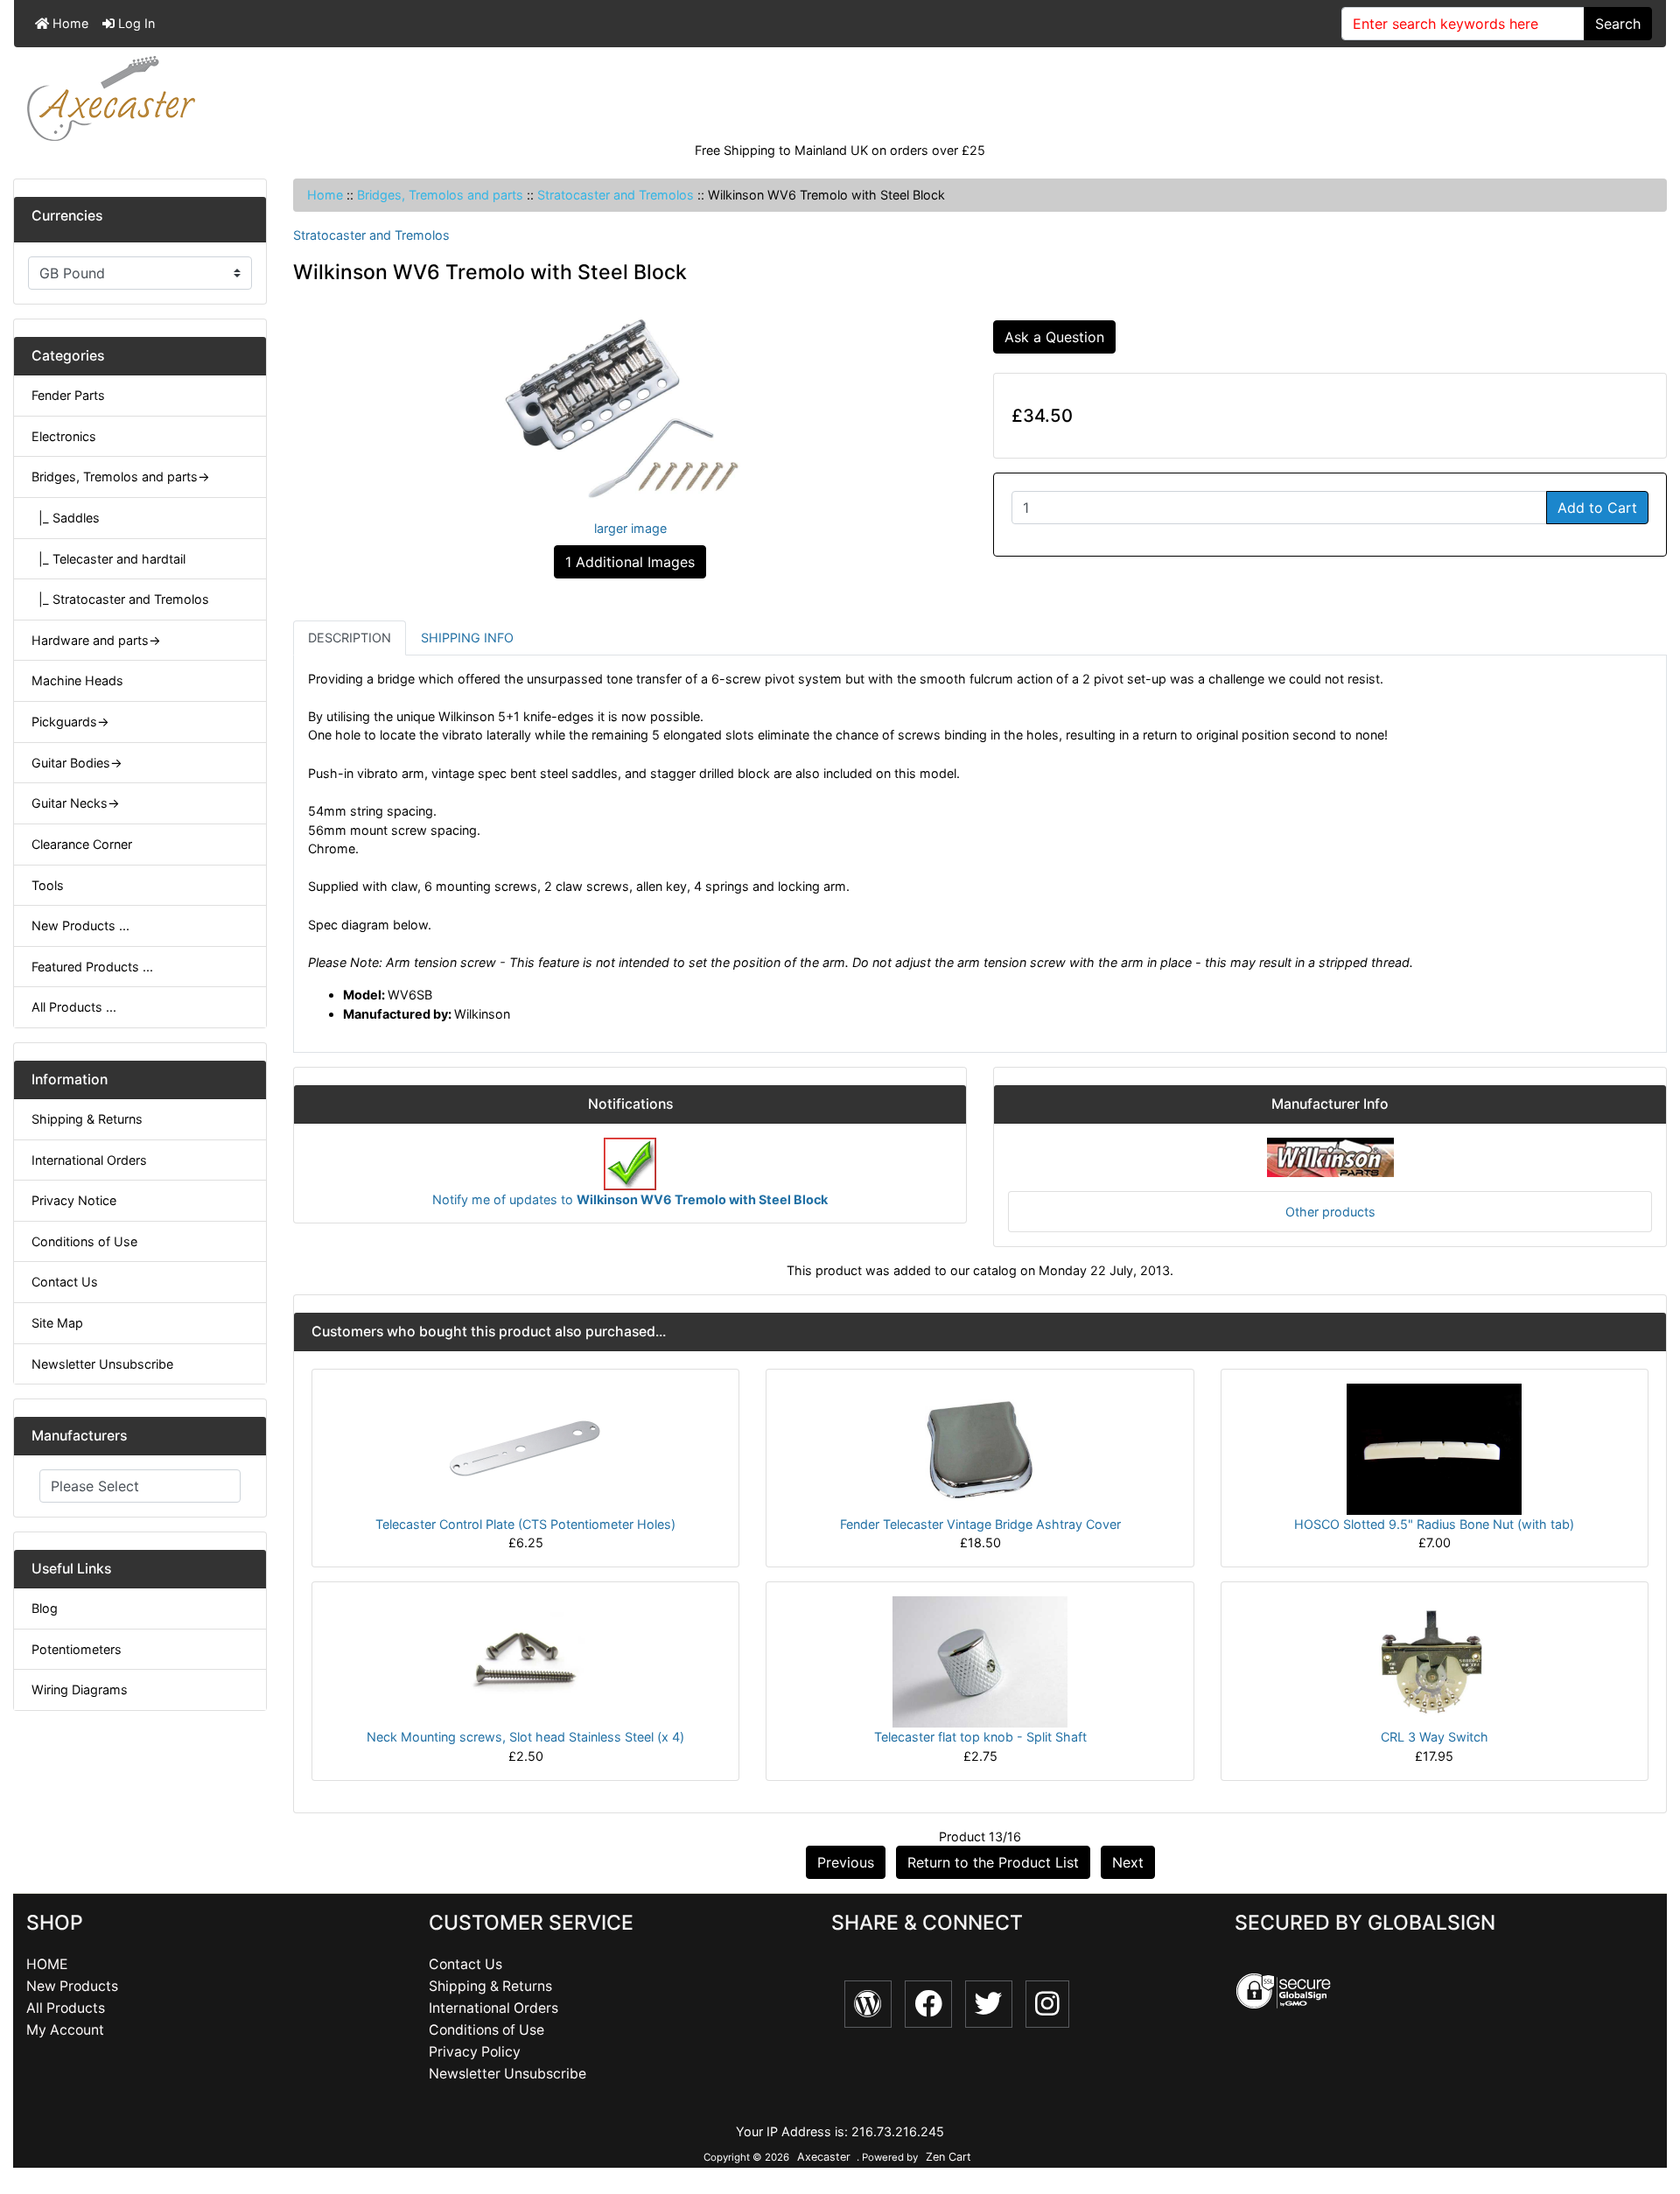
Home (69, 23)
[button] (1648, 2107)
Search (1618, 24)
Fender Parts (68, 395)
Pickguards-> (70, 722)
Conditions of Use (84, 1241)
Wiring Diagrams (80, 1689)
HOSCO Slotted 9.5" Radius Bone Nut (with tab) (1434, 1524)
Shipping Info (467, 638)
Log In (135, 23)
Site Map (57, 1323)
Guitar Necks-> (76, 803)
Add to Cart (1597, 508)
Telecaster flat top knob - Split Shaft (980, 1737)
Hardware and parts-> (96, 640)
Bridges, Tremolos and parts (440, 195)
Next (1128, 1862)
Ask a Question (1054, 337)
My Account (65, 2030)
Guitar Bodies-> (77, 763)
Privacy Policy (475, 2052)
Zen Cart (948, 2157)
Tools (48, 885)
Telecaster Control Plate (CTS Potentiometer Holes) (525, 1524)
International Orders (89, 1160)
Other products (1330, 1212)
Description (350, 638)
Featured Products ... (92, 967)
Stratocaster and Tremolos (616, 195)
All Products (66, 2008)
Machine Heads (77, 680)
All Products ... (74, 1007)
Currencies (67, 216)
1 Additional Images (630, 562)
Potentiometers (77, 1649)
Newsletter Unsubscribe (102, 1364)
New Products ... (80, 925)
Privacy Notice (74, 1200)
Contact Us (65, 1282)
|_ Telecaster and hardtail (108, 559)
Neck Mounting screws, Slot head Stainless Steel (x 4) (525, 1737)
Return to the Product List (993, 1862)
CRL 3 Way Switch (1435, 1737)
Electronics (64, 436)
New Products (72, 1986)
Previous (846, 1862)
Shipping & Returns (87, 1119)
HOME (47, 1964)
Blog (45, 1608)
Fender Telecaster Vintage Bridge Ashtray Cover (980, 1524)
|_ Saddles (66, 518)
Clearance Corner (82, 844)
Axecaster (824, 2157)
